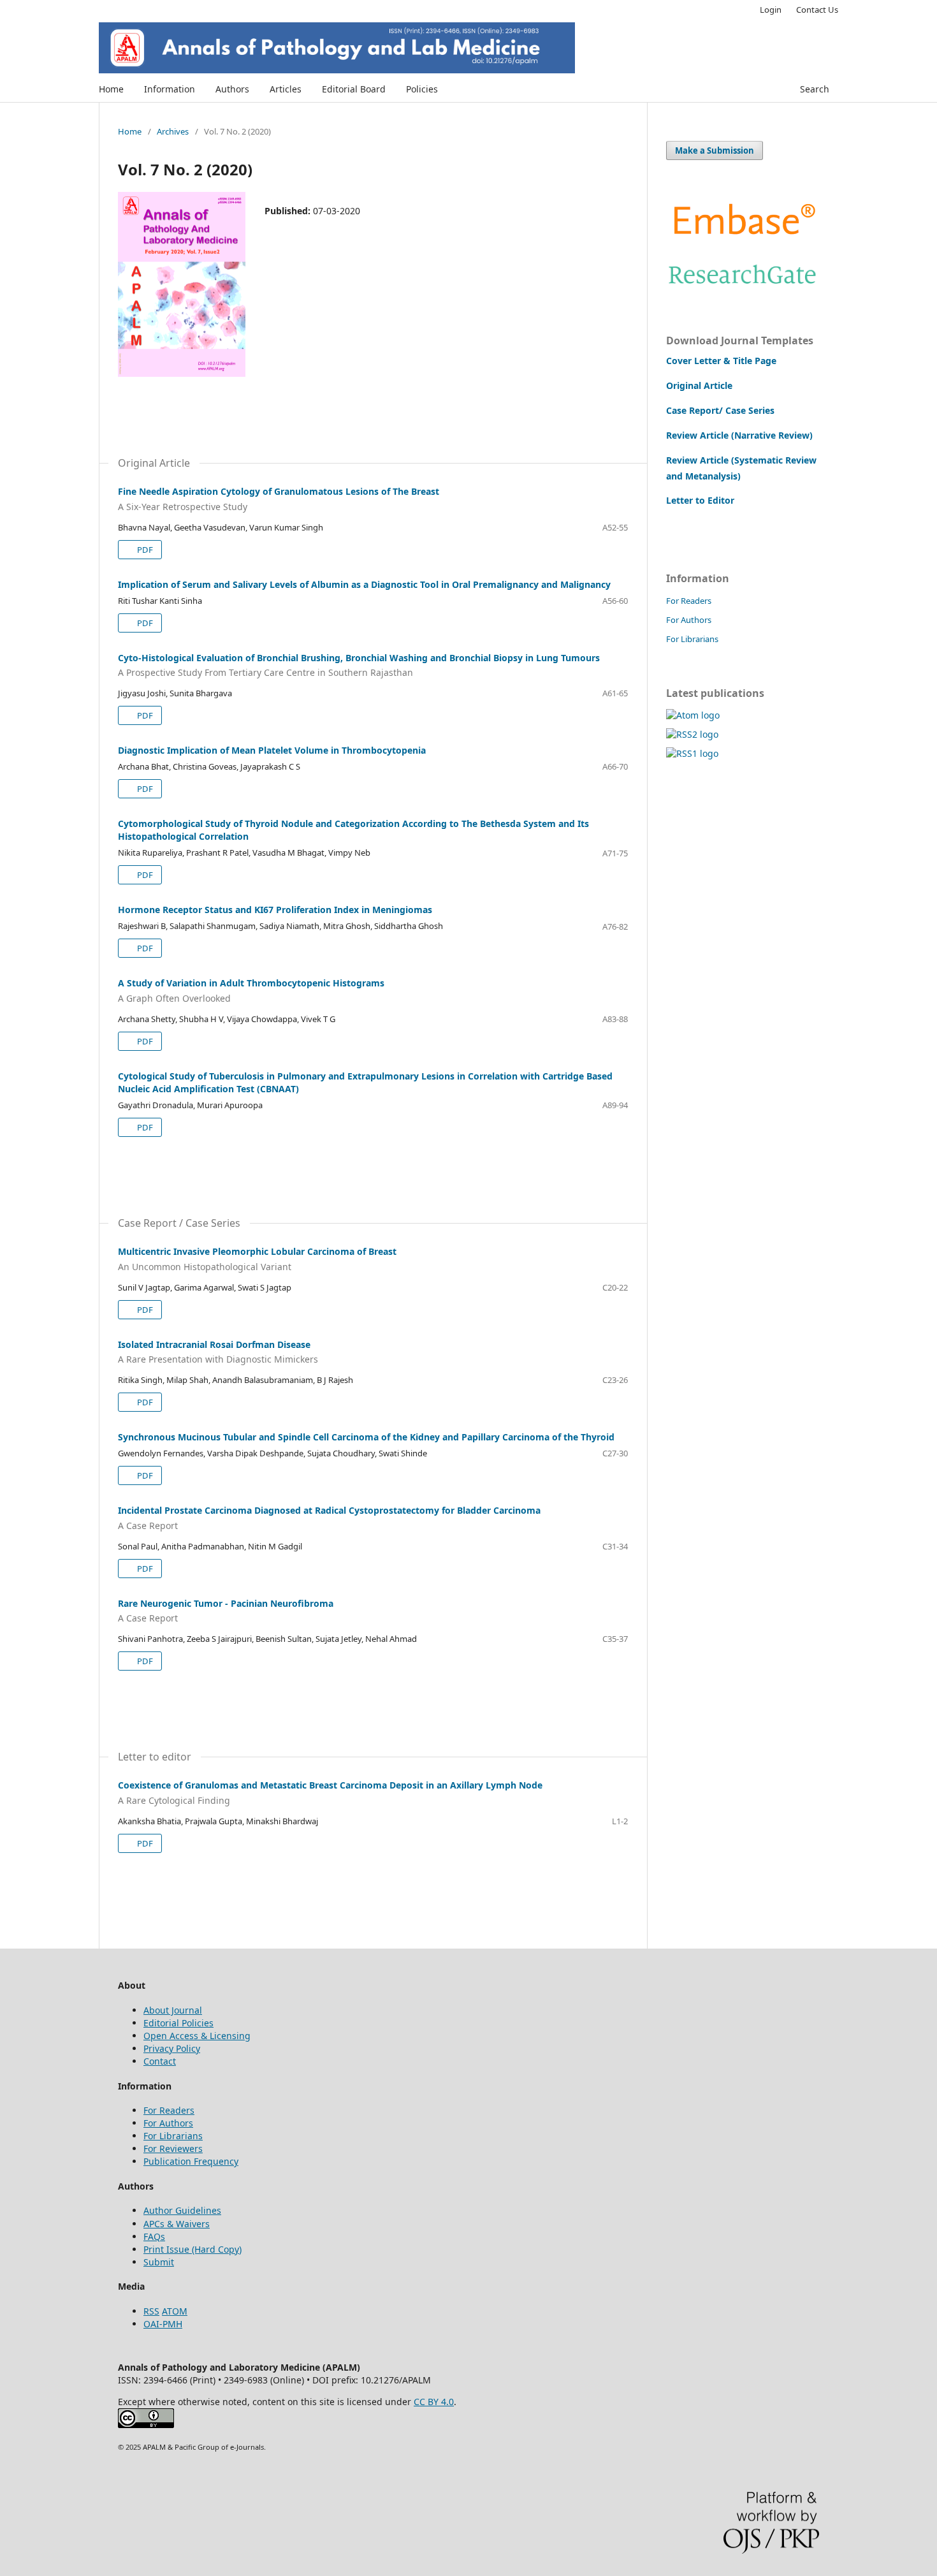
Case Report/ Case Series (720, 410)
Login (771, 10)
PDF (144, 550)
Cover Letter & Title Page (721, 361)
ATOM (175, 2311)
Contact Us (817, 10)
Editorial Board (354, 89)
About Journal (173, 2010)
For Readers (689, 601)
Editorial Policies (178, 2023)
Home (111, 89)
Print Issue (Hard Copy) (192, 2249)
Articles (286, 89)
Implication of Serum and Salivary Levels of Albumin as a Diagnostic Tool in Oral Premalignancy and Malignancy (364, 584)
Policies (422, 89)
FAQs (154, 2236)
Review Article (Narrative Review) (739, 435)
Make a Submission (715, 150)
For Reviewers (173, 2148)
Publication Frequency (191, 2161)
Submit (159, 2262)
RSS (151, 2311)
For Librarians (692, 639)
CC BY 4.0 (434, 2402)
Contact (160, 2061)
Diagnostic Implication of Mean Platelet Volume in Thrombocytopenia (272, 750)
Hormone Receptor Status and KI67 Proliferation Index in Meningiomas (275, 910)
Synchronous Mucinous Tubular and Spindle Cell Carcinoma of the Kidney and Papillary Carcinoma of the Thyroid (366, 1437)
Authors (232, 89)
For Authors (689, 620)
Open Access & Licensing (197, 2036)
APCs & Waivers (177, 2224)
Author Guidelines (182, 2210)
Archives (173, 131)
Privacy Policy (172, 2048)
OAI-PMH (163, 2324)
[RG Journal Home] (743, 287)
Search (815, 89)
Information (170, 89)
